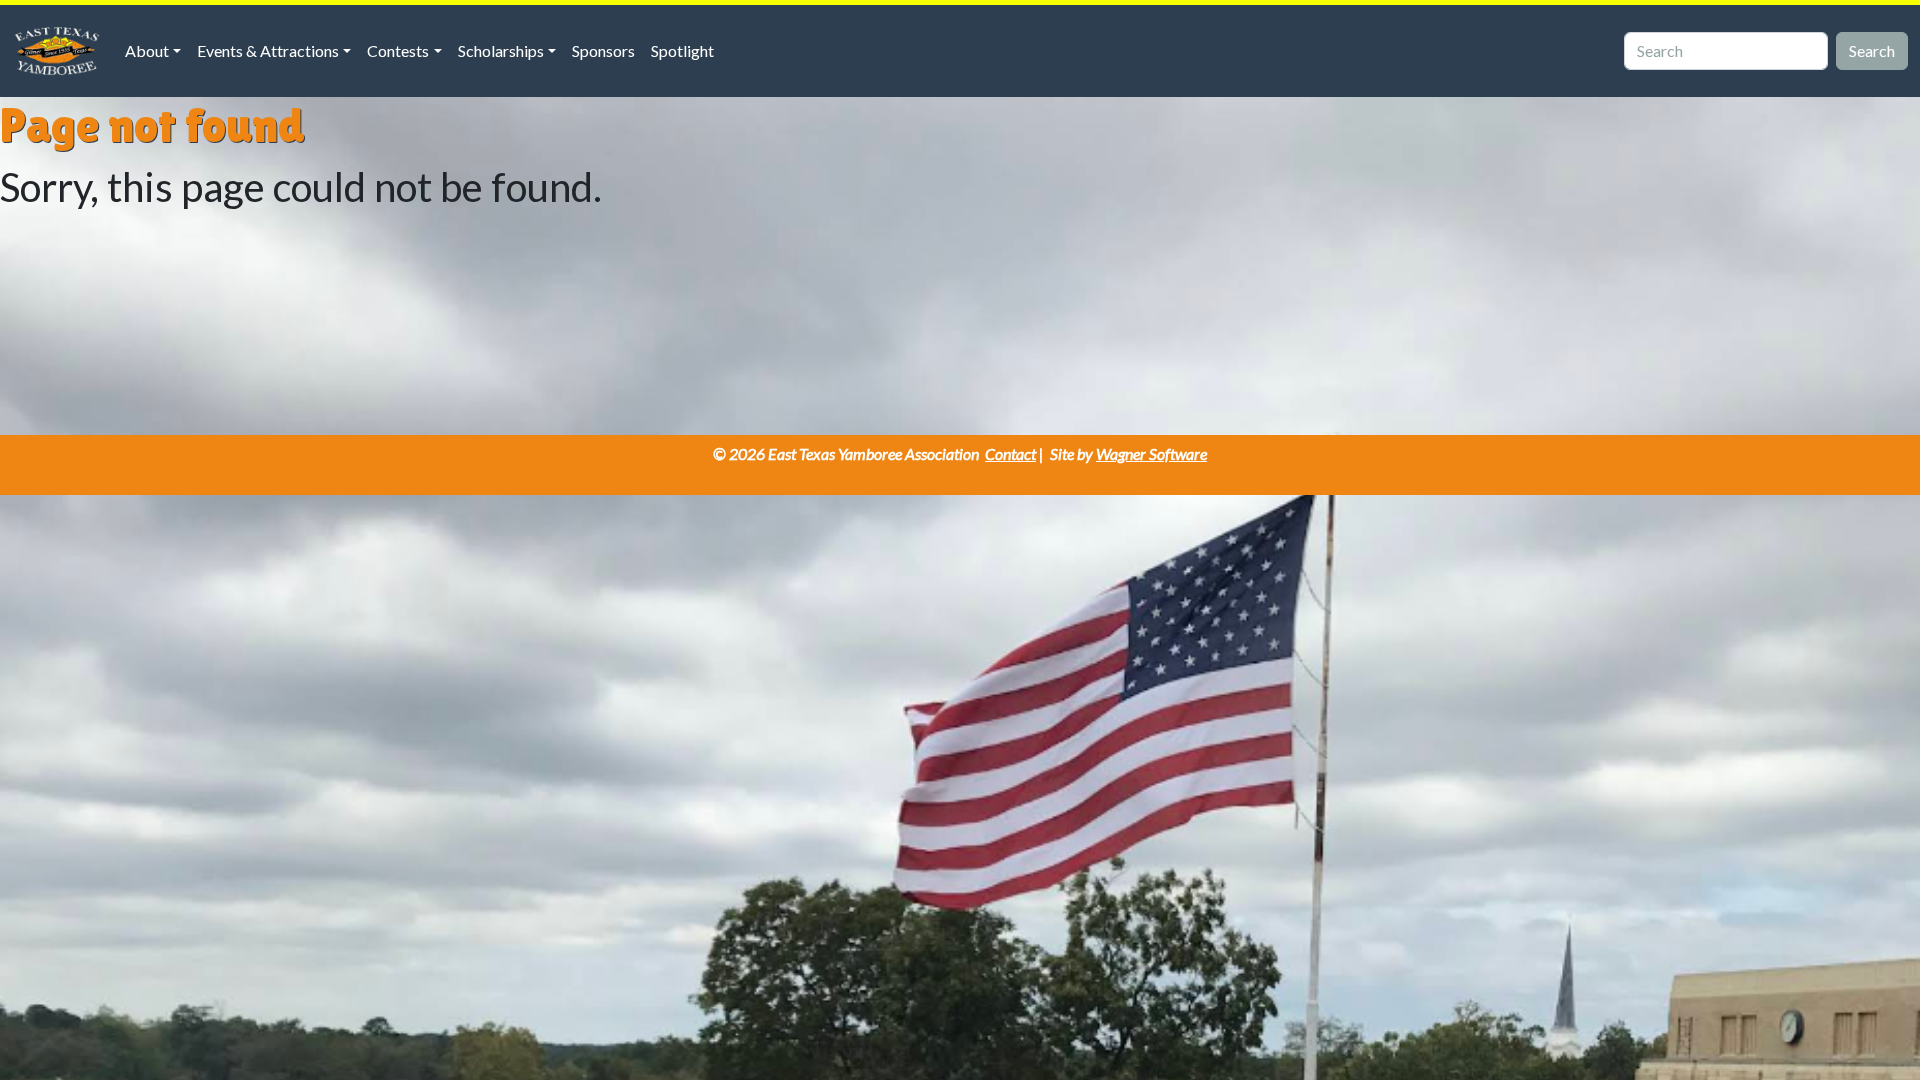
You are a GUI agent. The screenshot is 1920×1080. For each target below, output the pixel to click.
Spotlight (682, 50)
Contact (1010, 453)
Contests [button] (398, 50)
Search (1872, 50)
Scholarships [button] (501, 50)
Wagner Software (1151, 453)
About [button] (147, 50)
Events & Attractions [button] (268, 50)
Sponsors (603, 50)
